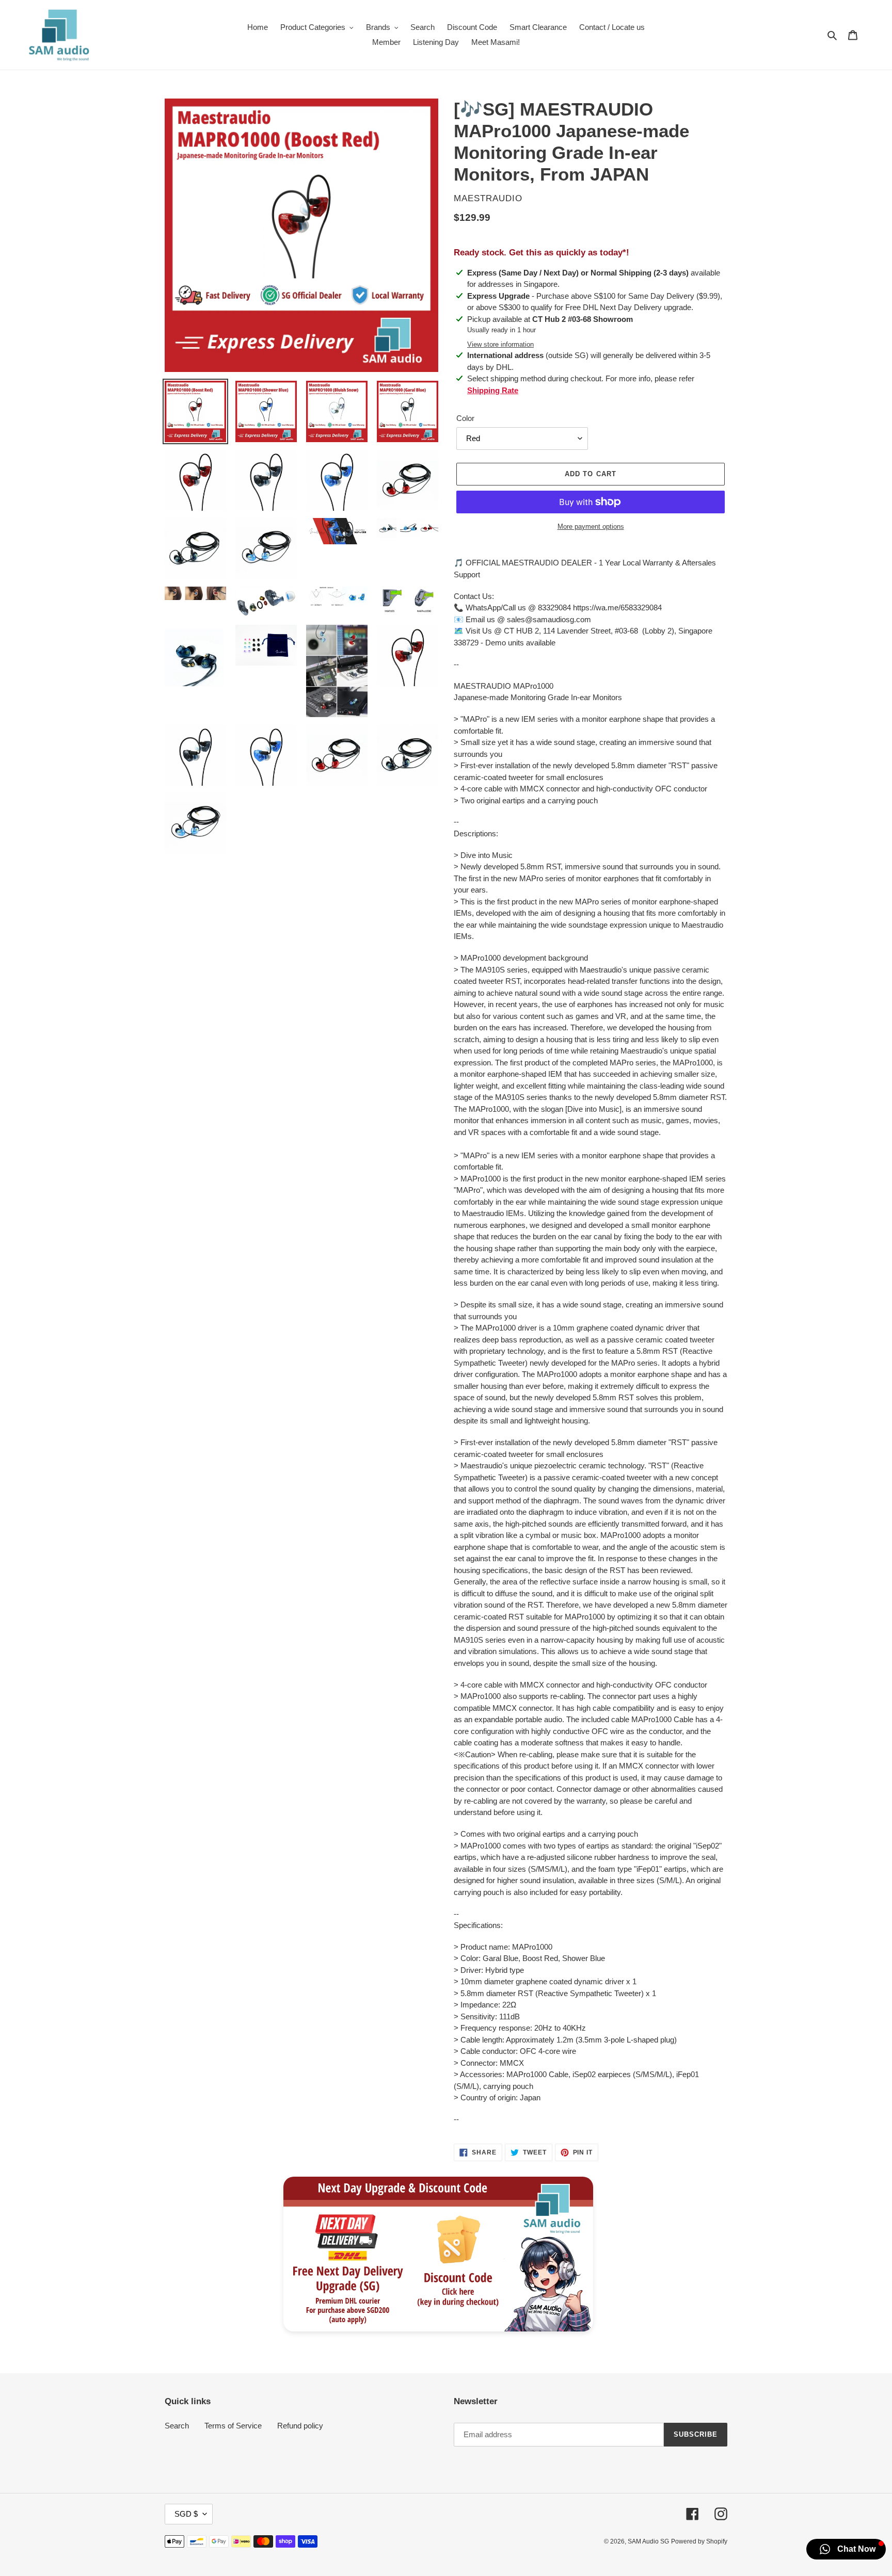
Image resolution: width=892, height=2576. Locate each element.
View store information (500, 344)
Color (465, 418)
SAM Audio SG (648, 2541)
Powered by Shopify (699, 2541)
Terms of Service (233, 2426)
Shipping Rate (493, 390)
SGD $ (186, 2514)
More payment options (591, 526)
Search (177, 2426)
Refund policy (300, 2426)
